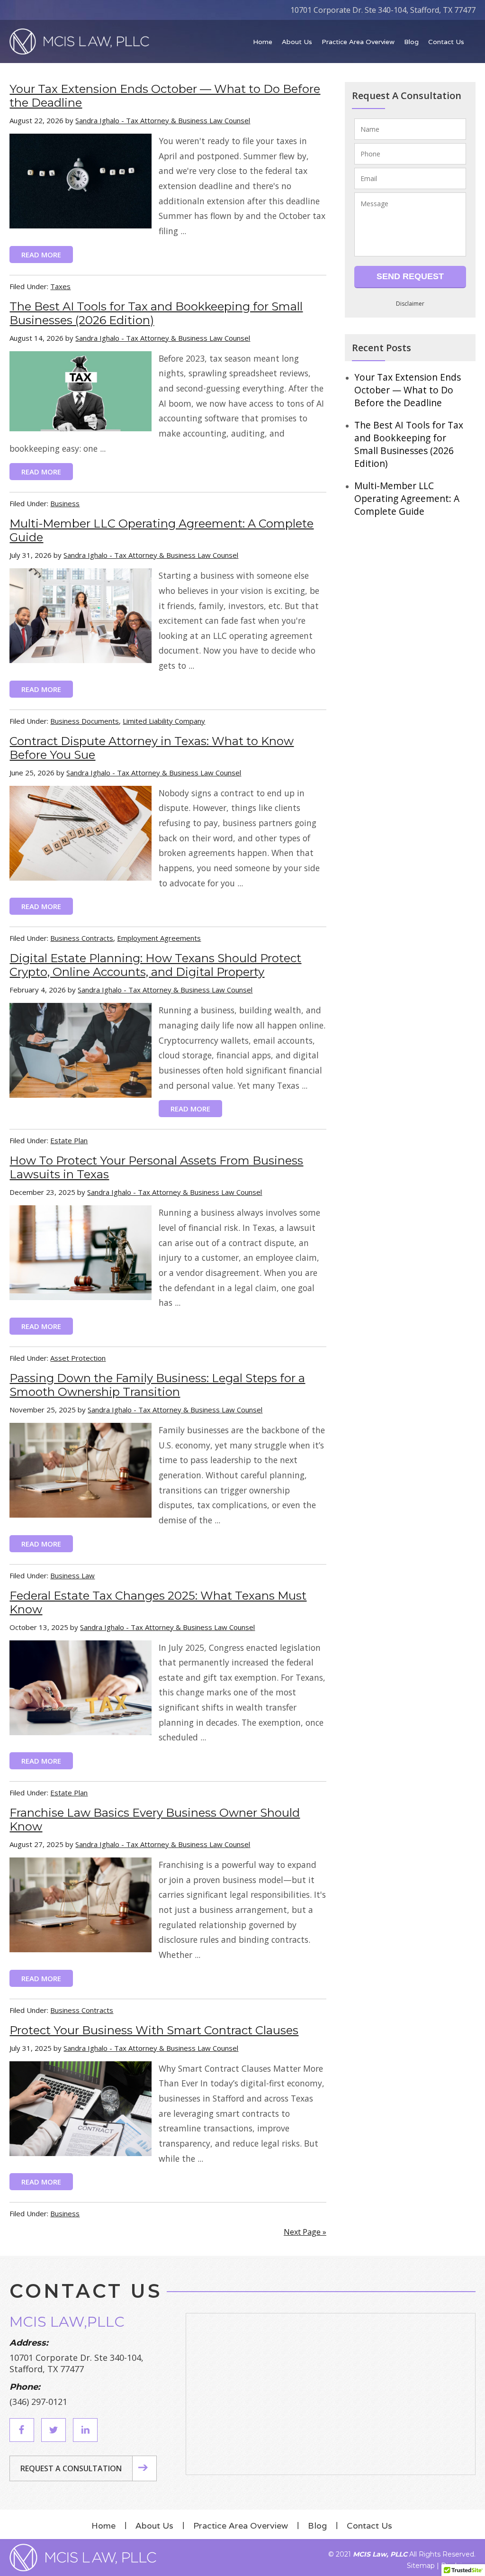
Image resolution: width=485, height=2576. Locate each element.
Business (65, 503)
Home (103, 2526)
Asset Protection (78, 1358)
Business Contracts (82, 938)
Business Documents (85, 721)
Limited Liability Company (164, 721)
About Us (154, 2526)
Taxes (60, 286)
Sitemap (421, 2566)
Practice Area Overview (241, 2526)
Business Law (72, 1575)
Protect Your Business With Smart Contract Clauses (154, 2030)
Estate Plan (69, 1140)
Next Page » (305, 2232)
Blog (317, 2526)
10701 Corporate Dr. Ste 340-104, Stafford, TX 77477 (383, 10)
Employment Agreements (159, 938)
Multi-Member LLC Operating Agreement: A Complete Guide (407, 498)
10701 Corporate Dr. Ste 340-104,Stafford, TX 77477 (76, 2363)
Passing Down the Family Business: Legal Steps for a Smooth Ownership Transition (157, 1385)
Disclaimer (410, 304)
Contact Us (369, 2526)
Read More (41, 255)
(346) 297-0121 (38, 2402)
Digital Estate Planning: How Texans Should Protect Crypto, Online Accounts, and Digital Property (155, 965)
